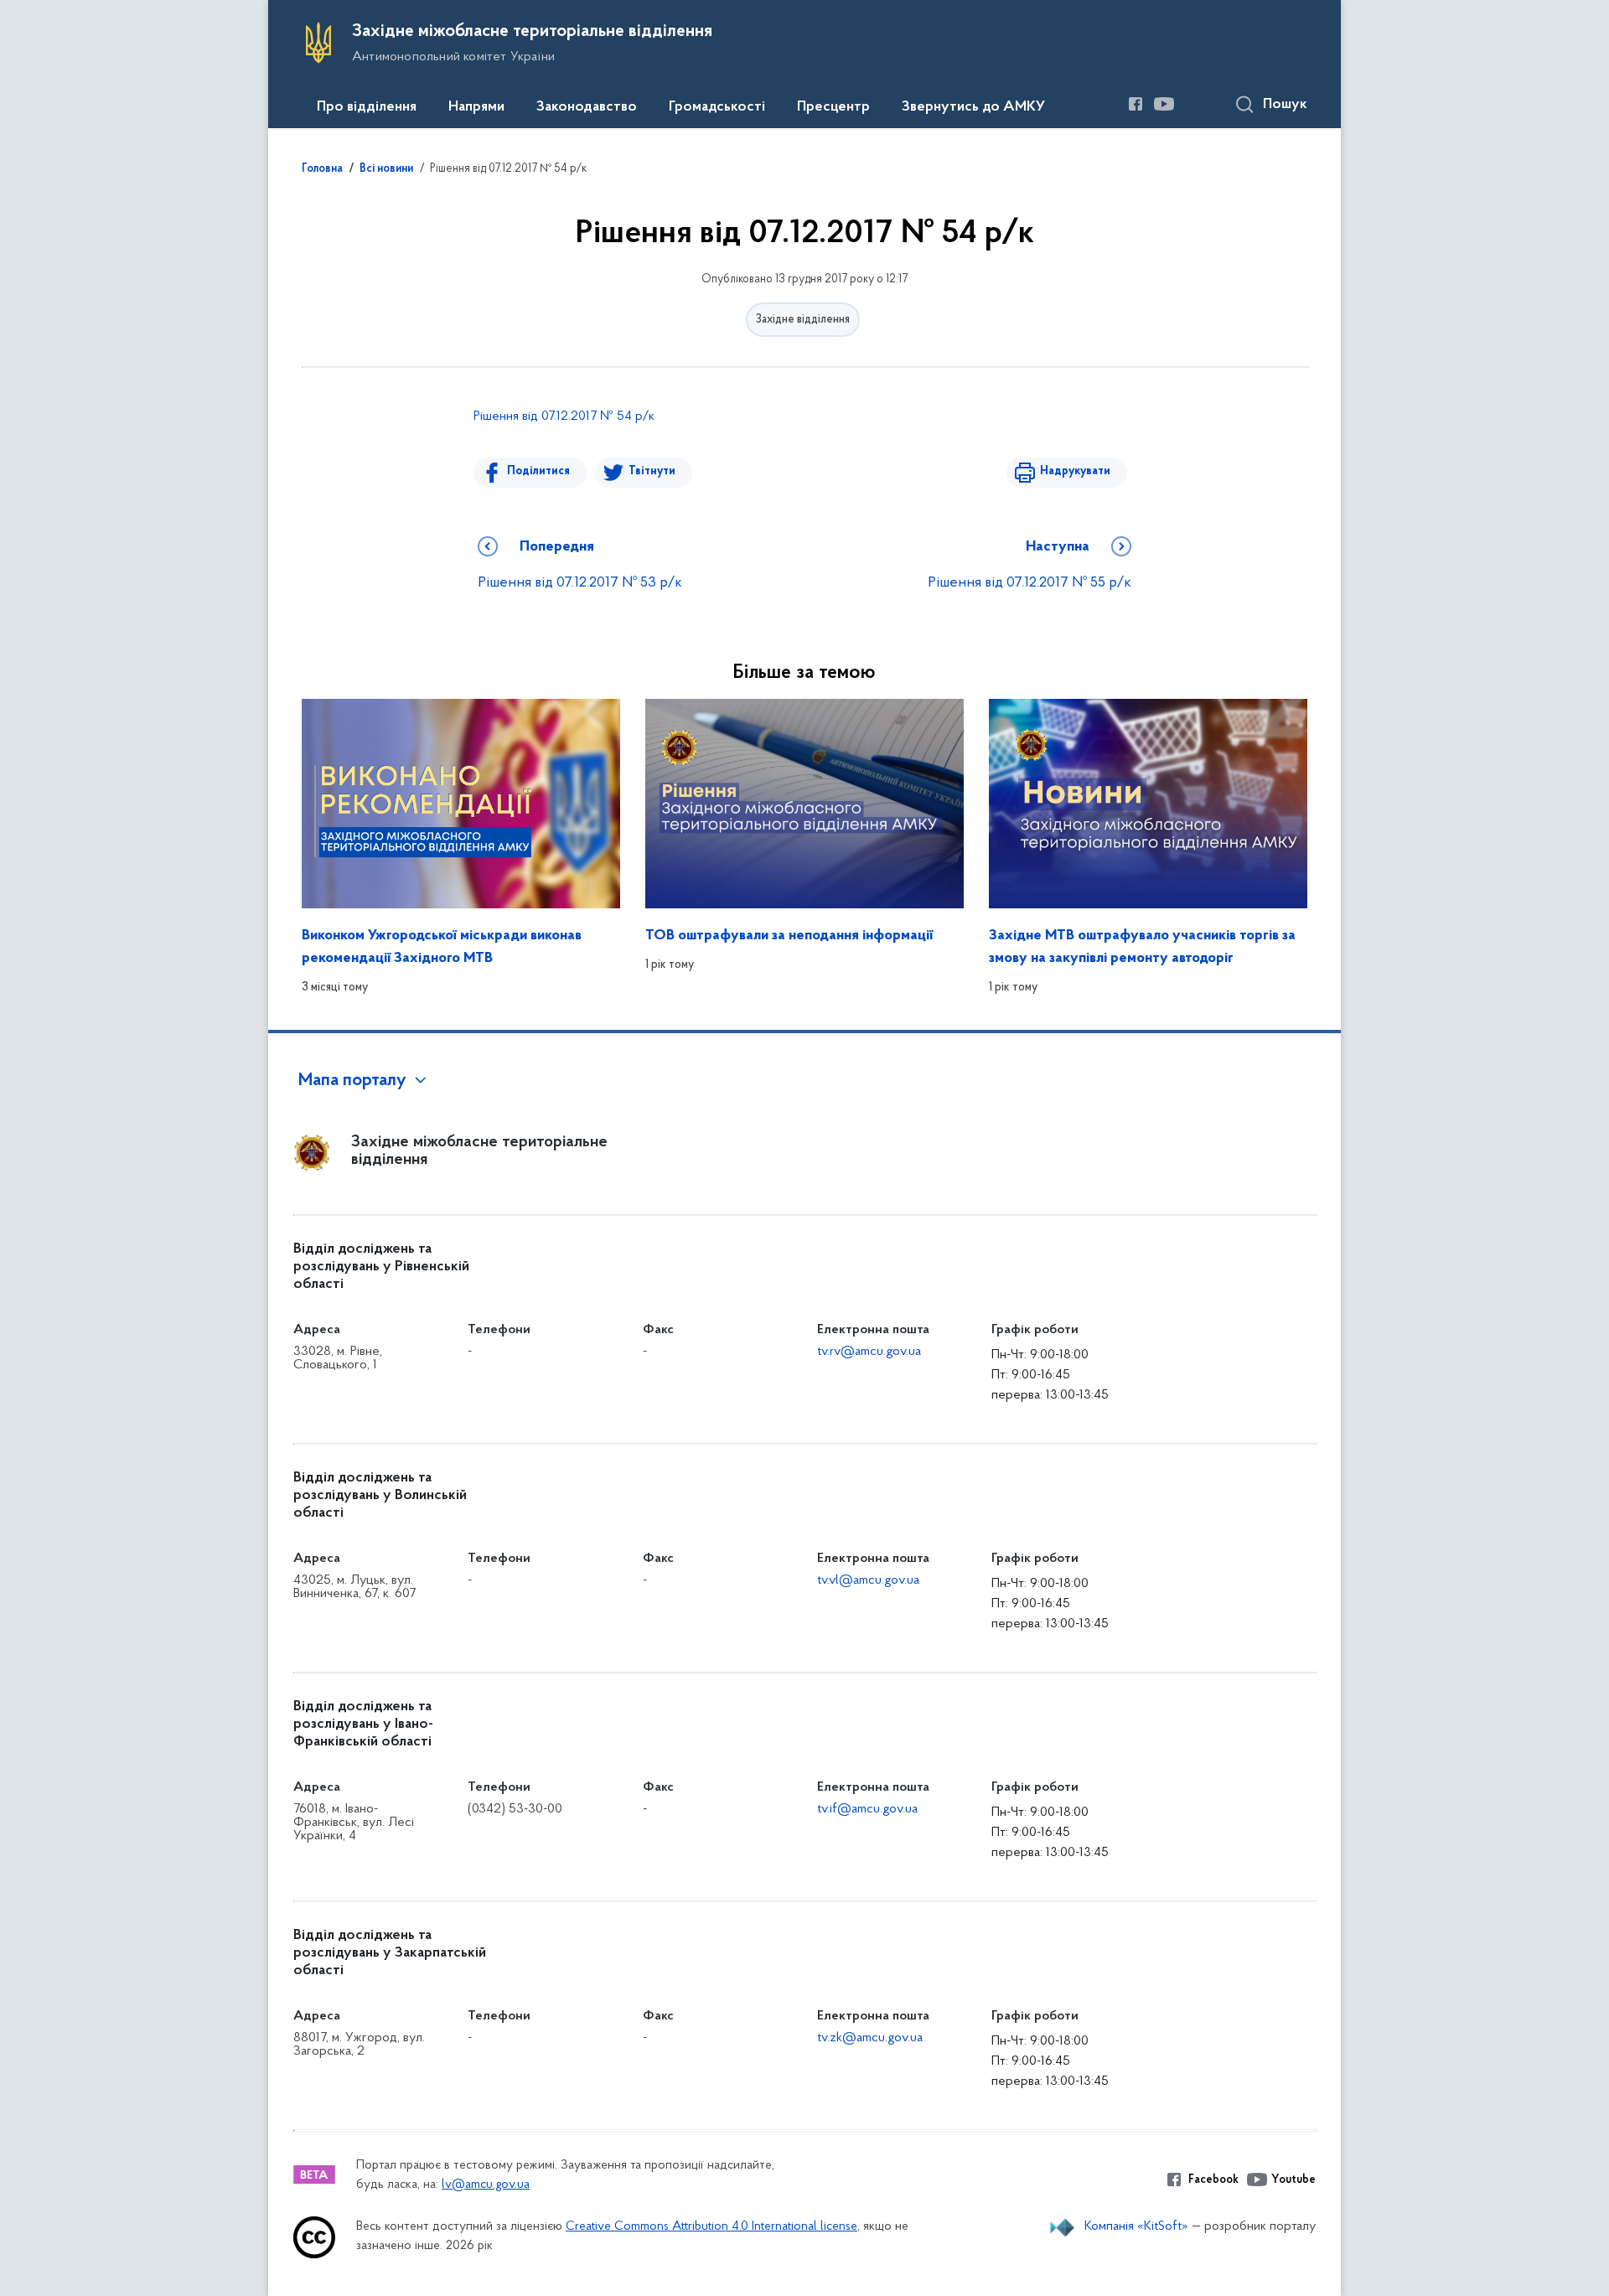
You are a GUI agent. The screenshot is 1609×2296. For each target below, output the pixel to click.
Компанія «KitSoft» (1136, 2226)
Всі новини (386, 169)
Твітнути (652, 471)
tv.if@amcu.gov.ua (867, 1809)
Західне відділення (803, 320)
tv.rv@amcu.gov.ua (869, 1352)
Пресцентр (833, 107)
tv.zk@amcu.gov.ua (870, 2038)
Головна (322, 169)
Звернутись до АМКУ (973, 107)
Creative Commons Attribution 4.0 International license (711, 2227)
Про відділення (367, 107)
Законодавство (587, 107)
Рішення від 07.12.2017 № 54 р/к (564, 416)
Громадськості (717, 107)
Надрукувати (1075, 471)
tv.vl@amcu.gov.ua (868, 1580)
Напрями (476, 107)
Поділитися (538, 471)
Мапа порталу (352, 1081)
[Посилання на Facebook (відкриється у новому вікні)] (1136, 104)
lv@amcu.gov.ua (486, 2185)
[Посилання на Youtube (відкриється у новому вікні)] (1164, 104)
